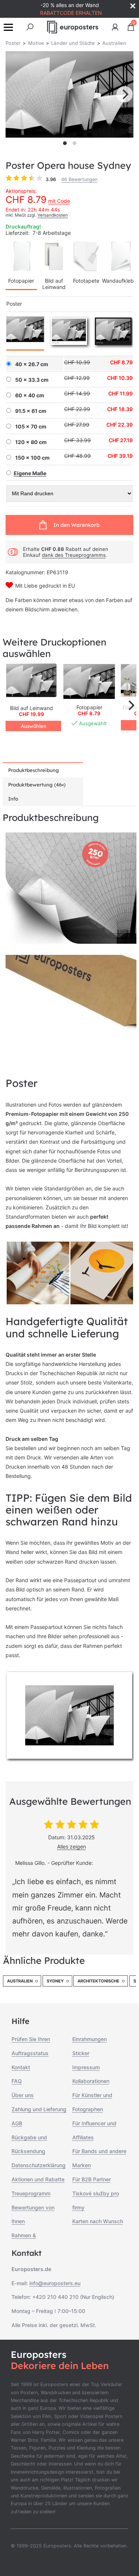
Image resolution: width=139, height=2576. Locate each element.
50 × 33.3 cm (32, 380)
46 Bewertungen (79, 179)
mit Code (59, 201)
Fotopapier (21, 281)
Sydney (55, 1981)
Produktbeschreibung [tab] (34, 770)
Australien (20, 1981)
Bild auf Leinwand (54, 284)
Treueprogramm (31, 2193)
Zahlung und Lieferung (39, 2109)
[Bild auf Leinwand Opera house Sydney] (32, 681)
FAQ (17, 2081)
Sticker (81, 2053)
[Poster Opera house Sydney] (89, 681)
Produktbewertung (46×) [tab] (37, 785)
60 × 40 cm (30, 395)
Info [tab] (13, 799)
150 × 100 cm (32, 458)
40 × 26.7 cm (32, 364)
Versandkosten (53, 215)
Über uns (23, 2095)
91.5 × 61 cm (31, 411)
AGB (17, 2123)
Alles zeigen (72, 1846)
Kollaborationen (91, 2081)
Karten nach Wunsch (98, 2221)
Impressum (86, 2067)
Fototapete (86, 281)
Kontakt (21, 2067)
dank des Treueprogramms (74, 555)
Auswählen (34, 726)
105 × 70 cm (31, 427)
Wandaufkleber (120, 281)
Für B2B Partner (92, 2179)
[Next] (125, 94)
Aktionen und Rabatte (38, 2179)
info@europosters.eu (55, 2283)
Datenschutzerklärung (39, 2165)
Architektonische (98, 1981)
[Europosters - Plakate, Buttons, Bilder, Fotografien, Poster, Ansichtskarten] (73, 27)
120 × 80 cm (31, 442)
